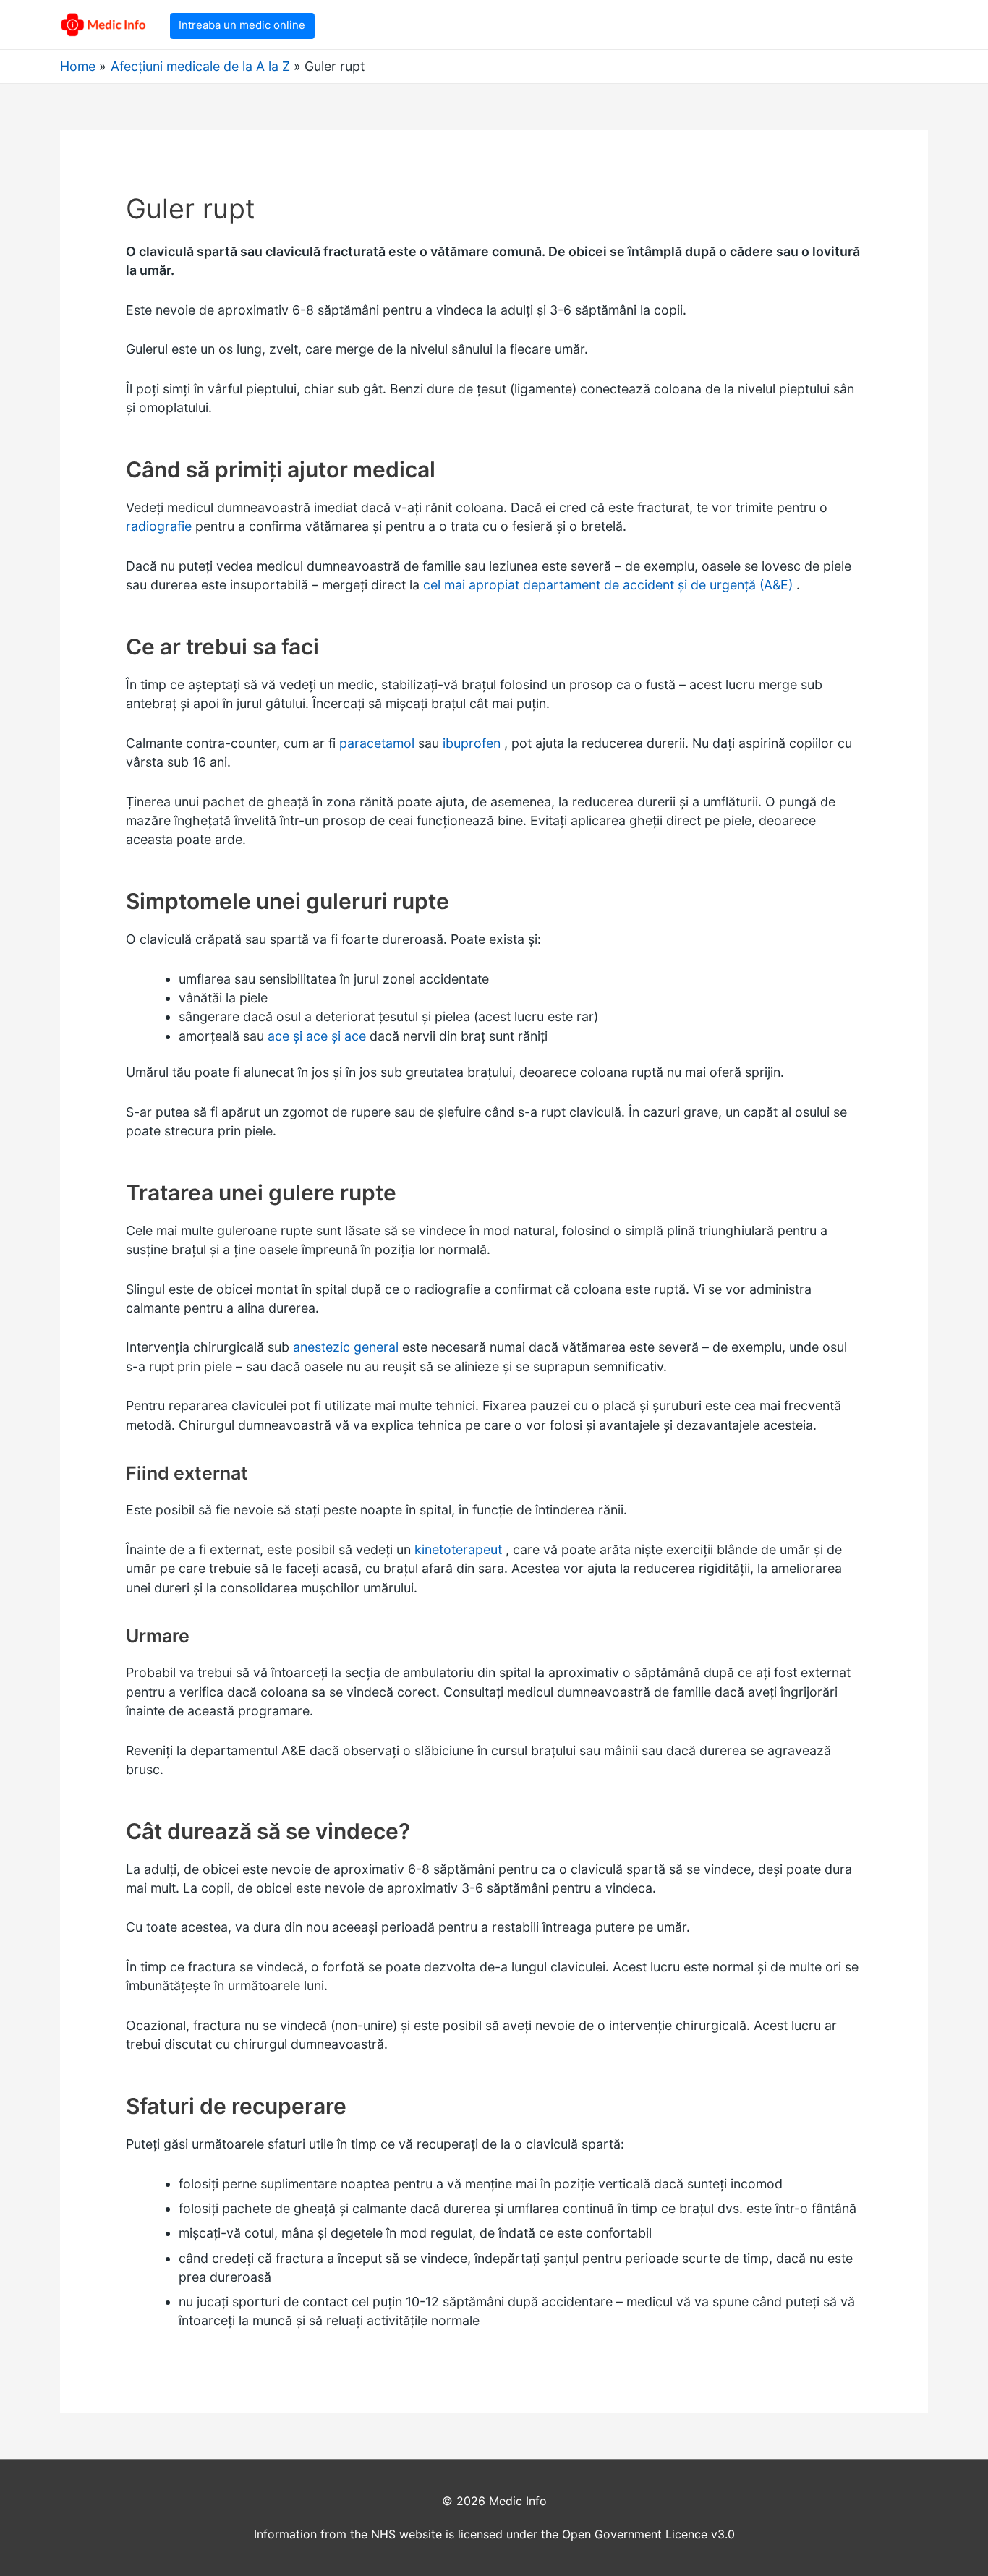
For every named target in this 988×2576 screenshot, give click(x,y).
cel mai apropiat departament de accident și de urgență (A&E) (608, 585)
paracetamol (377, 743)
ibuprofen (472, 743)
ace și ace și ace (317, 1036)
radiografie (159, 526)
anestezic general (346, 1347)
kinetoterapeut (458, 1549)
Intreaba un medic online (242, 25)
